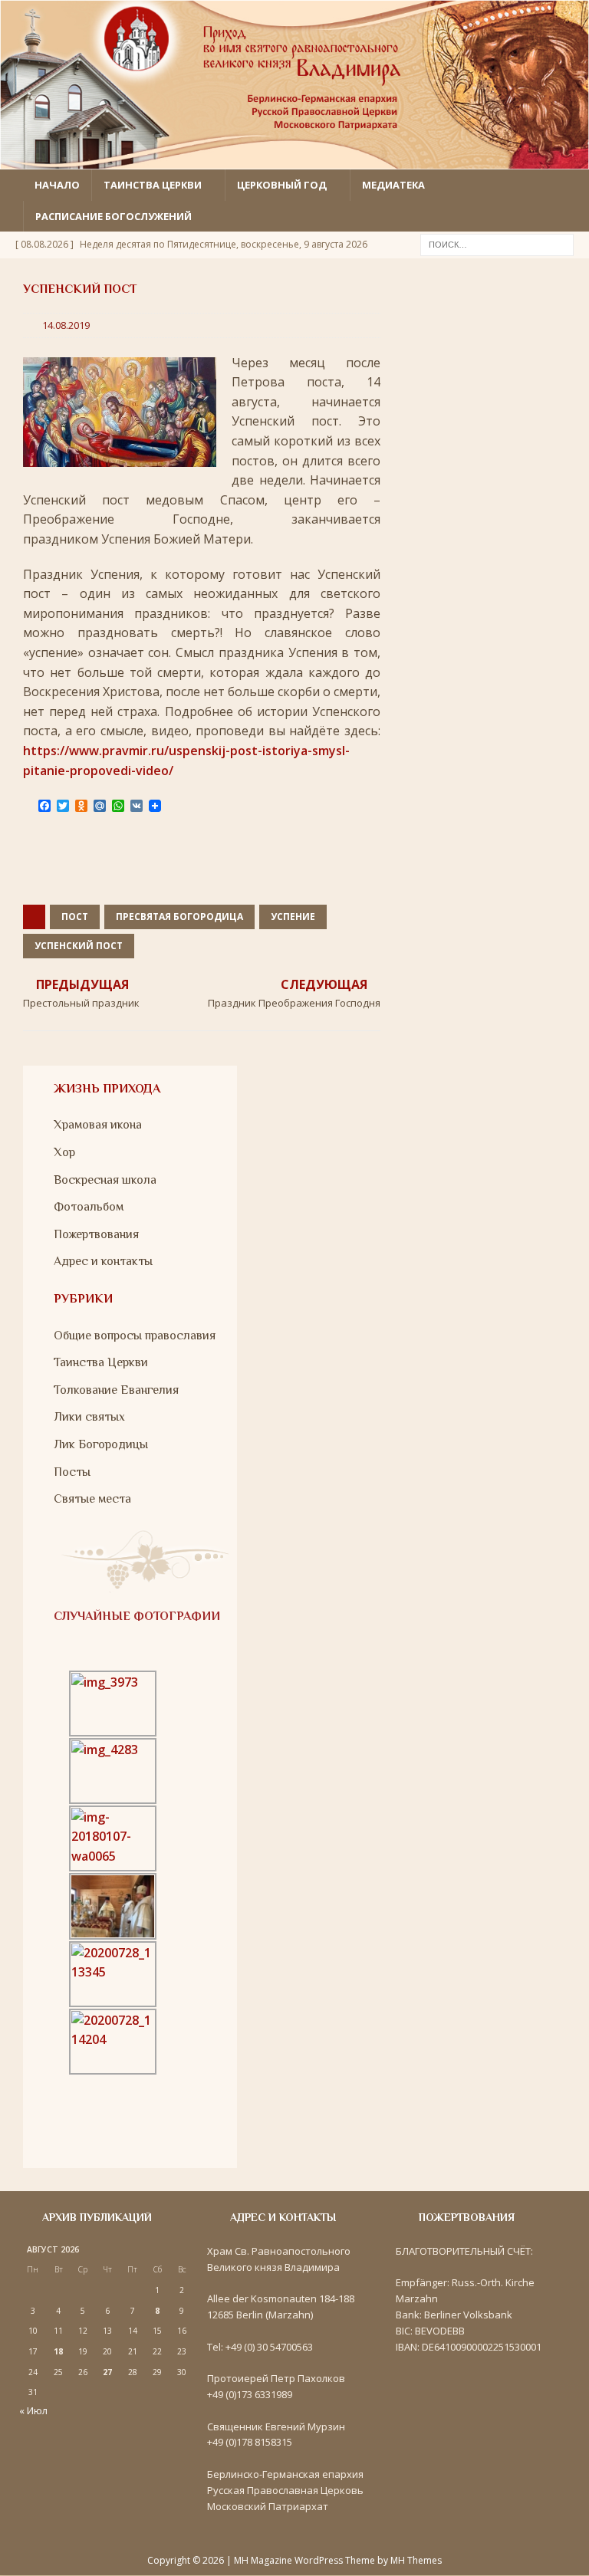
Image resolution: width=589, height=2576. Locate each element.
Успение (293, 917)
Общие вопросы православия (135, 1336)
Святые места (92, 1499)
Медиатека (393, 185)
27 (107, 2372)
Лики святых (89, 1417)
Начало (57, 185)
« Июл (33, 2410)
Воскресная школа (105, 1180)
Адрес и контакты (103, 1261)
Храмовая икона (98, 1125)
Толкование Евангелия (116, 1390)
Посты (72, 1472)
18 (58, 2351)
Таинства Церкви (101, 1362)
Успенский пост (79, 946)
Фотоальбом (89, 1207)
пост (75, 917)
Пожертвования (96, 1234)
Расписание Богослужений (114, 216)
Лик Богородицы (101, 1444)
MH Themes (416, 2560)
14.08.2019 (66, 325)
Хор (64, 1152)
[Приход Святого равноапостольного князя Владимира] (294, 159)
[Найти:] (497, 244)
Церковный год (282, 185)
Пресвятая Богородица (179, 917)
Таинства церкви (153, 185)
